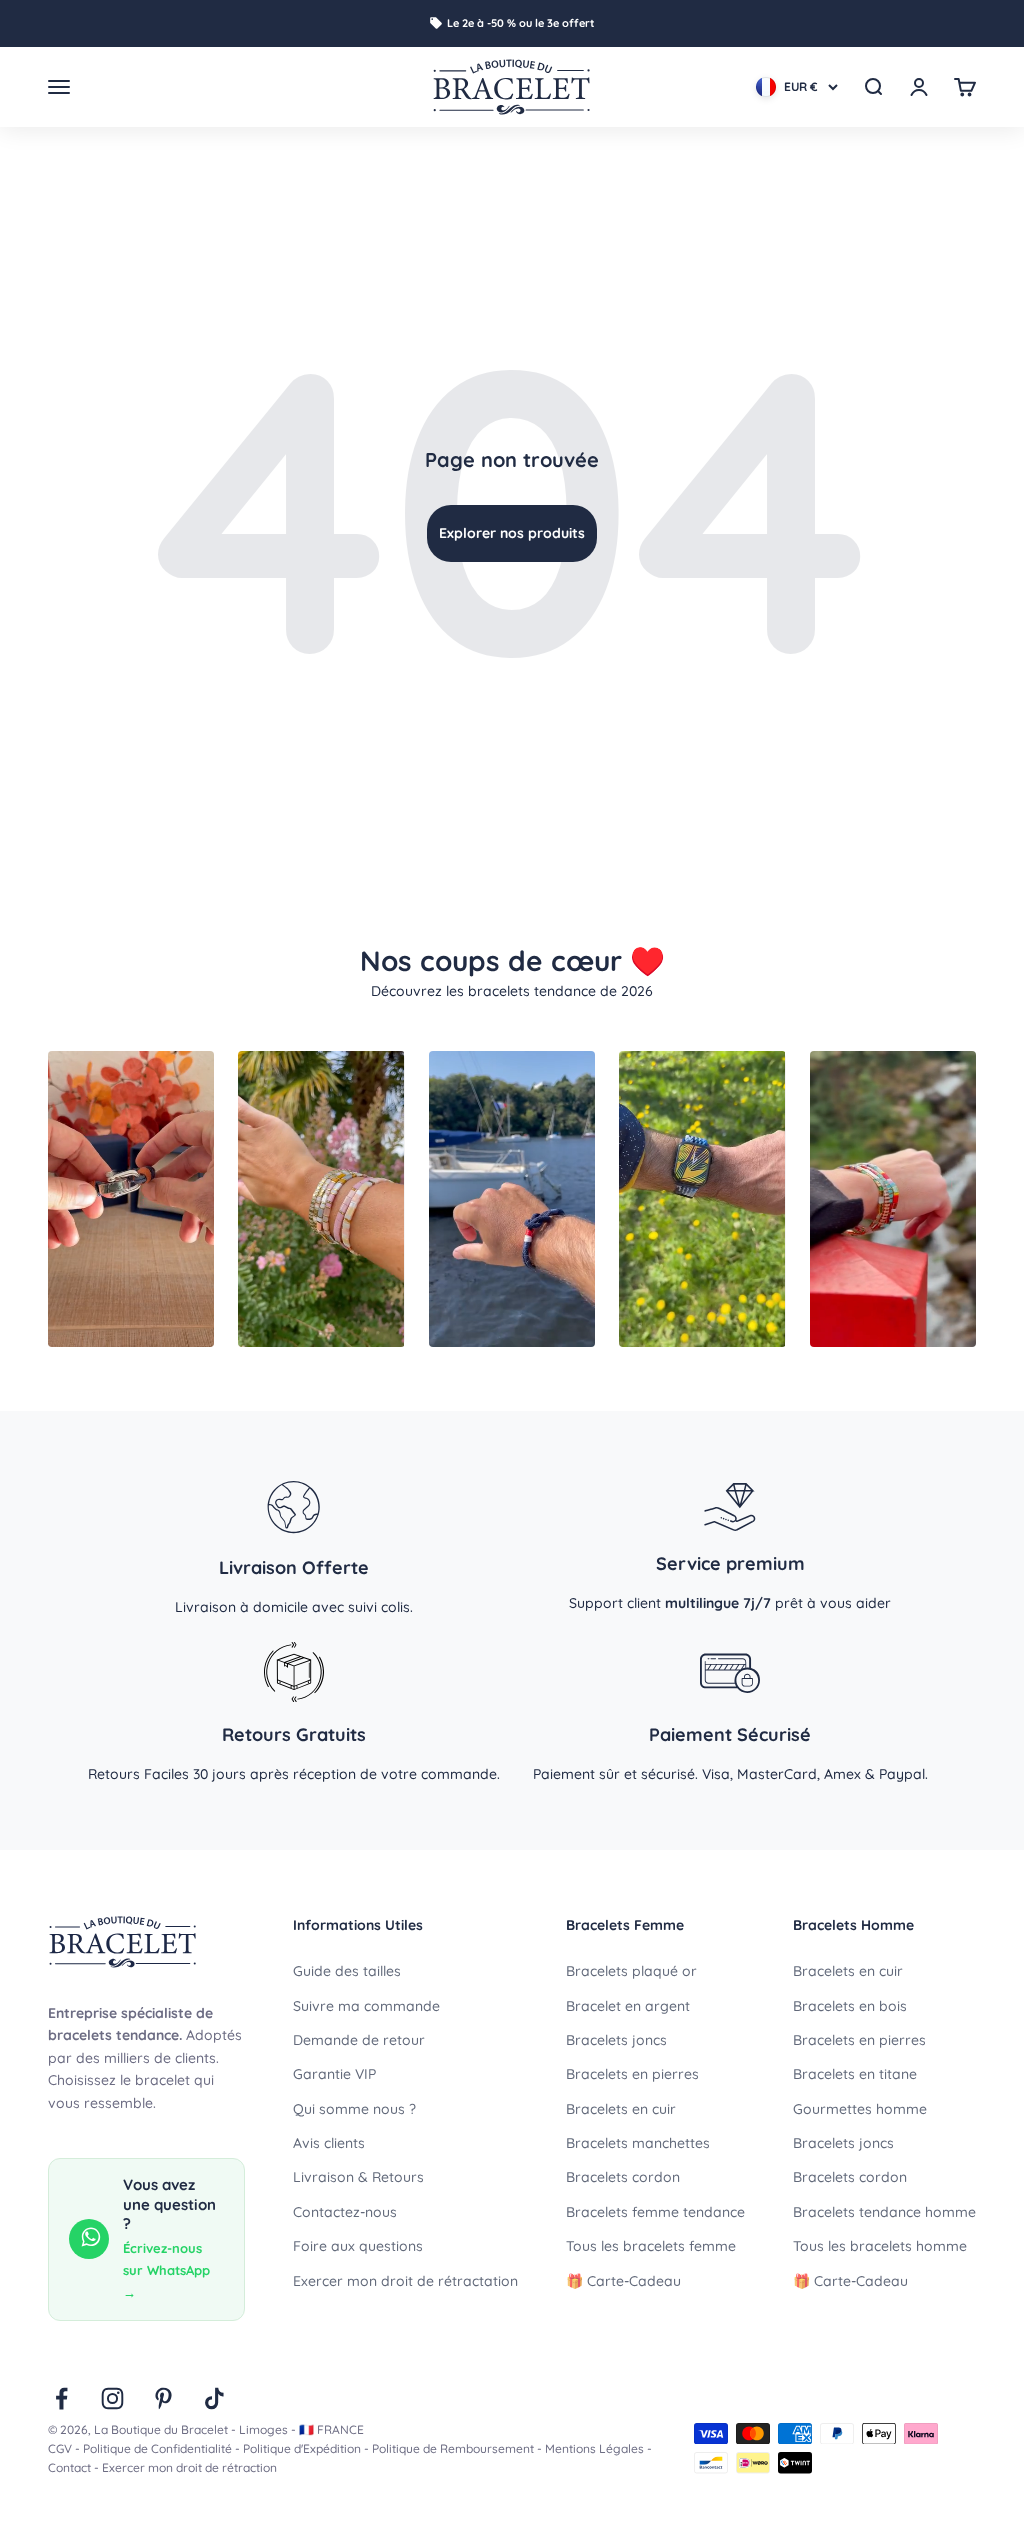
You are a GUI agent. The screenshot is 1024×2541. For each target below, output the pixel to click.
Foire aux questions (358, 2246)
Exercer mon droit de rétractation (405, 2281)
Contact (69, 2467)
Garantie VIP (334, 2074)
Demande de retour (359, 2040)
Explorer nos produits (512, 533)
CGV (60, 2448)
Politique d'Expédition (302, 2448)
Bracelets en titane (855, 2074)
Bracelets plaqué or (631, 1971)
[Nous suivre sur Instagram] (112, 2398)
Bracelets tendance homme (884, 2212)
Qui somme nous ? (354, 2109)
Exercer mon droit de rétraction (189, 2467)
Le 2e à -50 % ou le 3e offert (521, 23)
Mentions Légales (594, 2448)
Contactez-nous (345, 2212)
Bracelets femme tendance (655, 2212)
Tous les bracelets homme (880, 2246)
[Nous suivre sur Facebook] (61, 2398)
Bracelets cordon (623, 2177)
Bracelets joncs (616, 2040)
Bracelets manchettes (638, 2143)
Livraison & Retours (358, 2177)
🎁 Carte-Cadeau (623, 2281)
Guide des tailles (347, 1971)
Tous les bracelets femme (651, 2246)
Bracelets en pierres (632, 2074)
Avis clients (329, 2143)
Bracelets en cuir (621, 2109)
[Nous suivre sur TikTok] (214, 2398)
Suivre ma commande (366, 2006)
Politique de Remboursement (453, 2448)
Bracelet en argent (628, 2006)
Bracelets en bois (850, 2006)
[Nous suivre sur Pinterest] (163, 2398)
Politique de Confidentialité (157, 2448)
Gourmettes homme (860, 2109)
